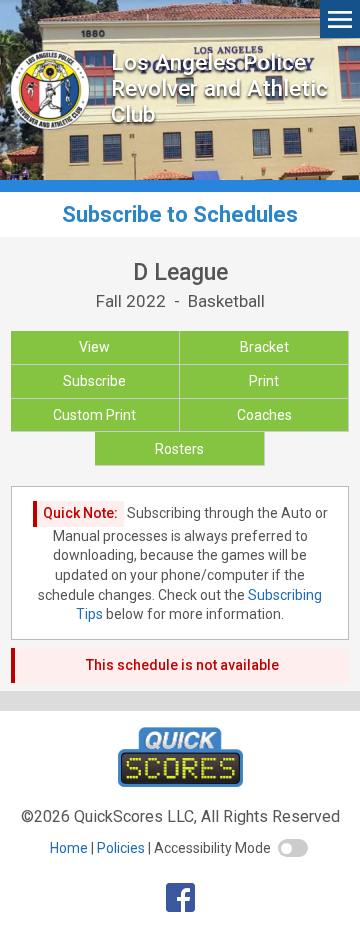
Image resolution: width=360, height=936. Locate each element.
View (94, 347)
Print (264, 381)
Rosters (179, 449)
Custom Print (94, 415)
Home (69, 848)
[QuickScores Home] (180, 781)
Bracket (264, 347)
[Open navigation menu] (340, 18)
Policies (121, 848)
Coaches (264, 415)
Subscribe (94, 381)
